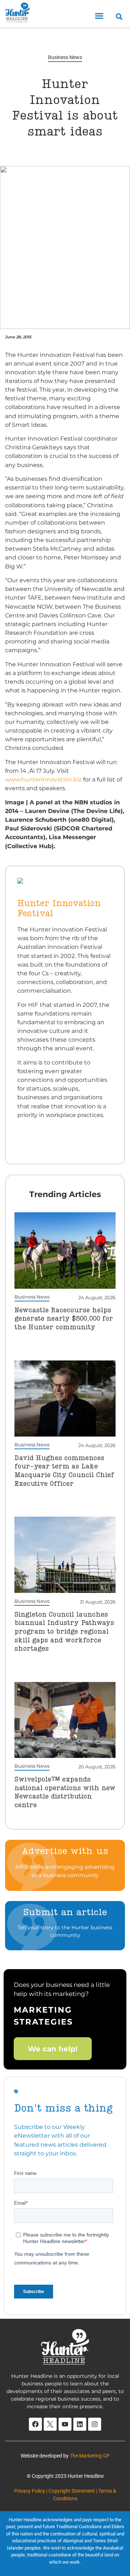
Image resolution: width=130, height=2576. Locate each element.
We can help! (53, 2048)
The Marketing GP (90, 2456)
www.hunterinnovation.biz (43, 779)
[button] (99, 16)
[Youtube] (65, 2424)
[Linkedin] (80, 2424)
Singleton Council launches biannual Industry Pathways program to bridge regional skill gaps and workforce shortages (64, 1632)
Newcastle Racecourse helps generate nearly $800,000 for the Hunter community (64, 1319)
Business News (65, 57)
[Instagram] (95, 2424)
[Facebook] (35, 2424)
